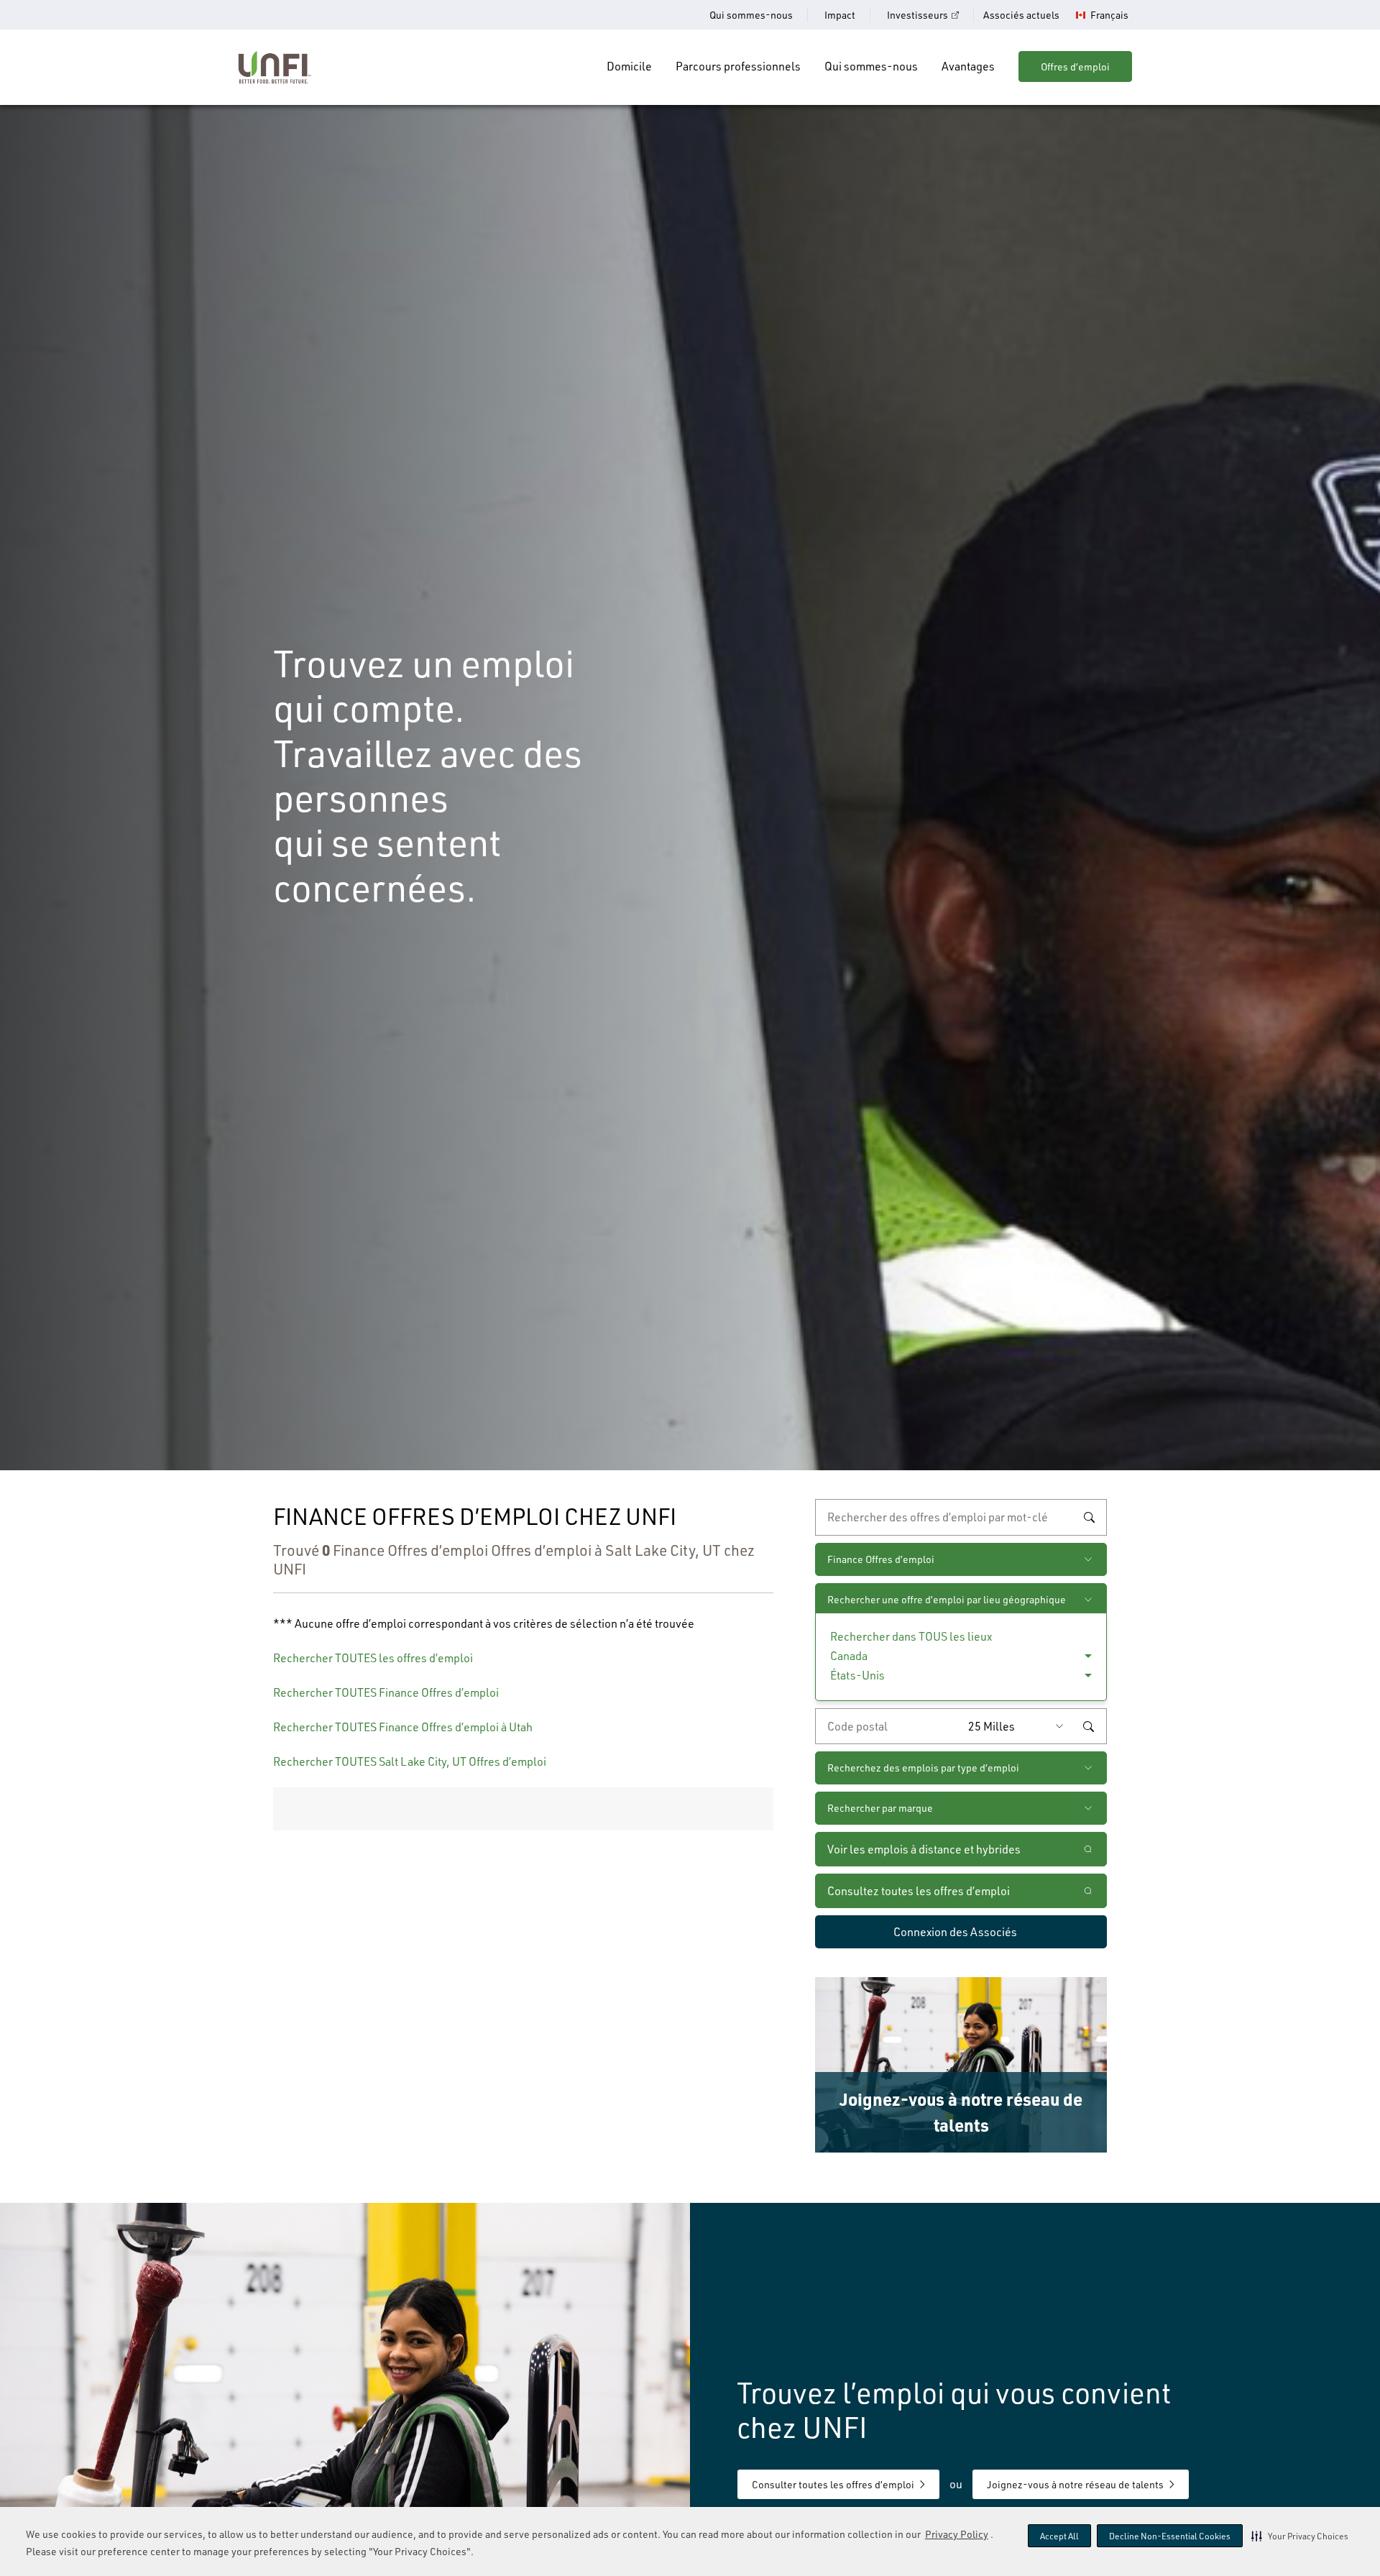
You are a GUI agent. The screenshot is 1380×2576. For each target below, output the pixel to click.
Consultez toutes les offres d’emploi (919, 1891)
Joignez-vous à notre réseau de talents (1075, 2484)
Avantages (968, 66)
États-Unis (857, 1675)
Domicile (629, 66)
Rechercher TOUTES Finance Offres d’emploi (386, 1692)
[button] (1300, 2536)
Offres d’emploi (1075, 67)
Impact (840, 15)
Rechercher (1089, 1518)
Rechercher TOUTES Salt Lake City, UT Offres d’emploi (410, 1761)
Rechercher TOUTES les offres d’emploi (373, 1658)
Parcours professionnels (738, 66)
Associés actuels (1021, 15)
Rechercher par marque (880, 1808)
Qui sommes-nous (751, 15)
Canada (849, 1656)
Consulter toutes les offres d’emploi (833, 2484)
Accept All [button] (1059, 2536)
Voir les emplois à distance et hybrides (925, 1849)
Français (1109, 15)
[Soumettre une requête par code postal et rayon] (1088, 1726)
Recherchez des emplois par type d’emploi (923, 1768)
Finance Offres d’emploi (881, 1559)
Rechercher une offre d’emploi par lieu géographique (947, 1599)
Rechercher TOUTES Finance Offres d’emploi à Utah (403, 1727)
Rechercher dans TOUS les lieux (911, 1636)
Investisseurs (917, 15)
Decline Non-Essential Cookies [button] (1170, 2536)
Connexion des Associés (955, 1932)
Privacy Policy (957, 2534)
